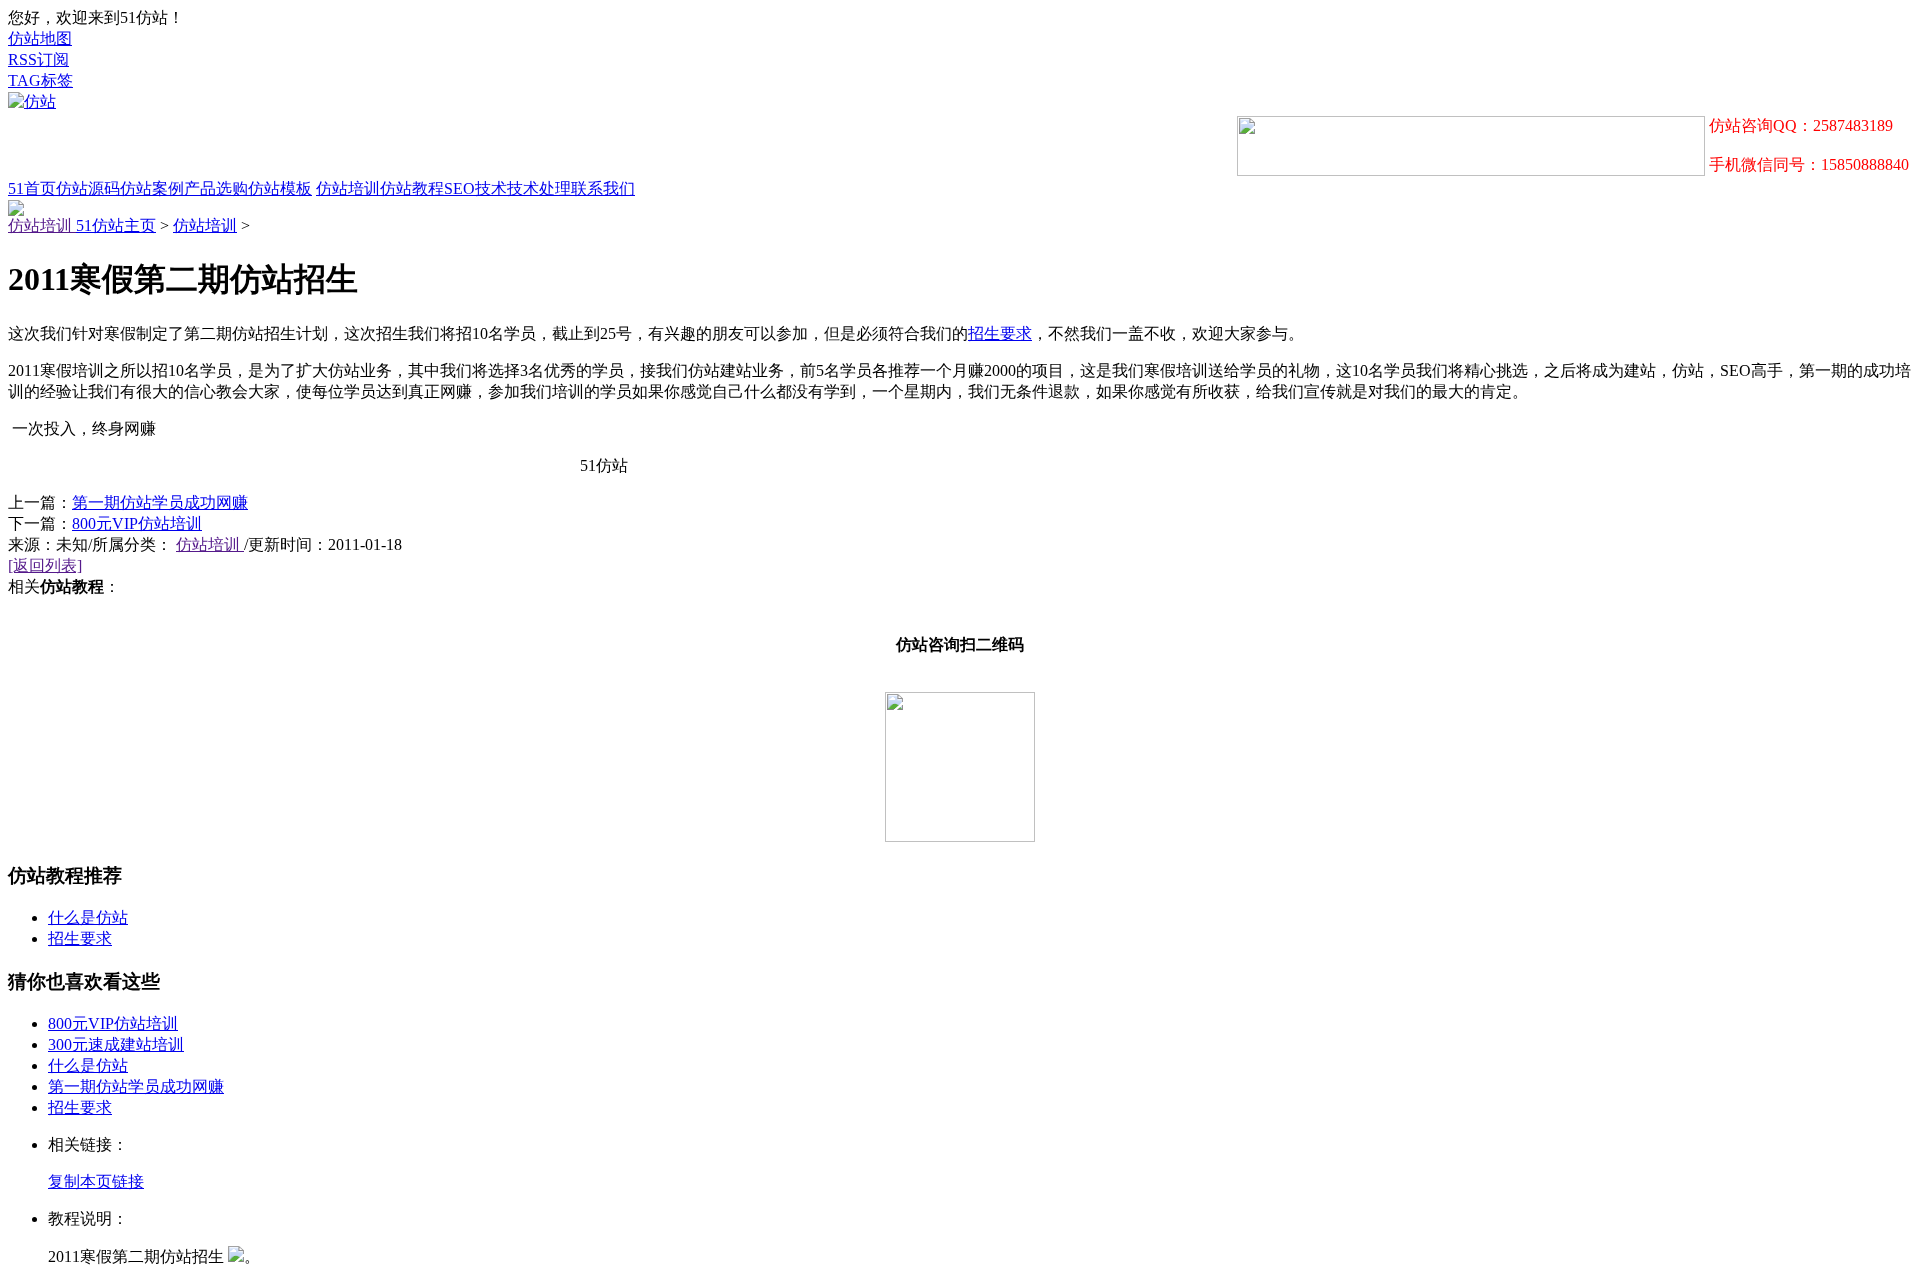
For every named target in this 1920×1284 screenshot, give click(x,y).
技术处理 (539, 188)
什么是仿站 (88, 917)
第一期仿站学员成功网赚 (160, 502)
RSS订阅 (38, 59)
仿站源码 (88, 188)
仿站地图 (40, 38)
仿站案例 (152, 188)
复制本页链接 (96, 1181)
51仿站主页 (116, 225)
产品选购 (216, 188)
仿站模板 (280, 188)
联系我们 (603, 188)
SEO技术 (475, 188)
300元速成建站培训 (116, 1044)
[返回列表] (45, 565)
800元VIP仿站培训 (137, 523)
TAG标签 (40, 80)
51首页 (32, 188)
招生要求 (1000, 333)
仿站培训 (348, 188)
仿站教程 (412, 188)
